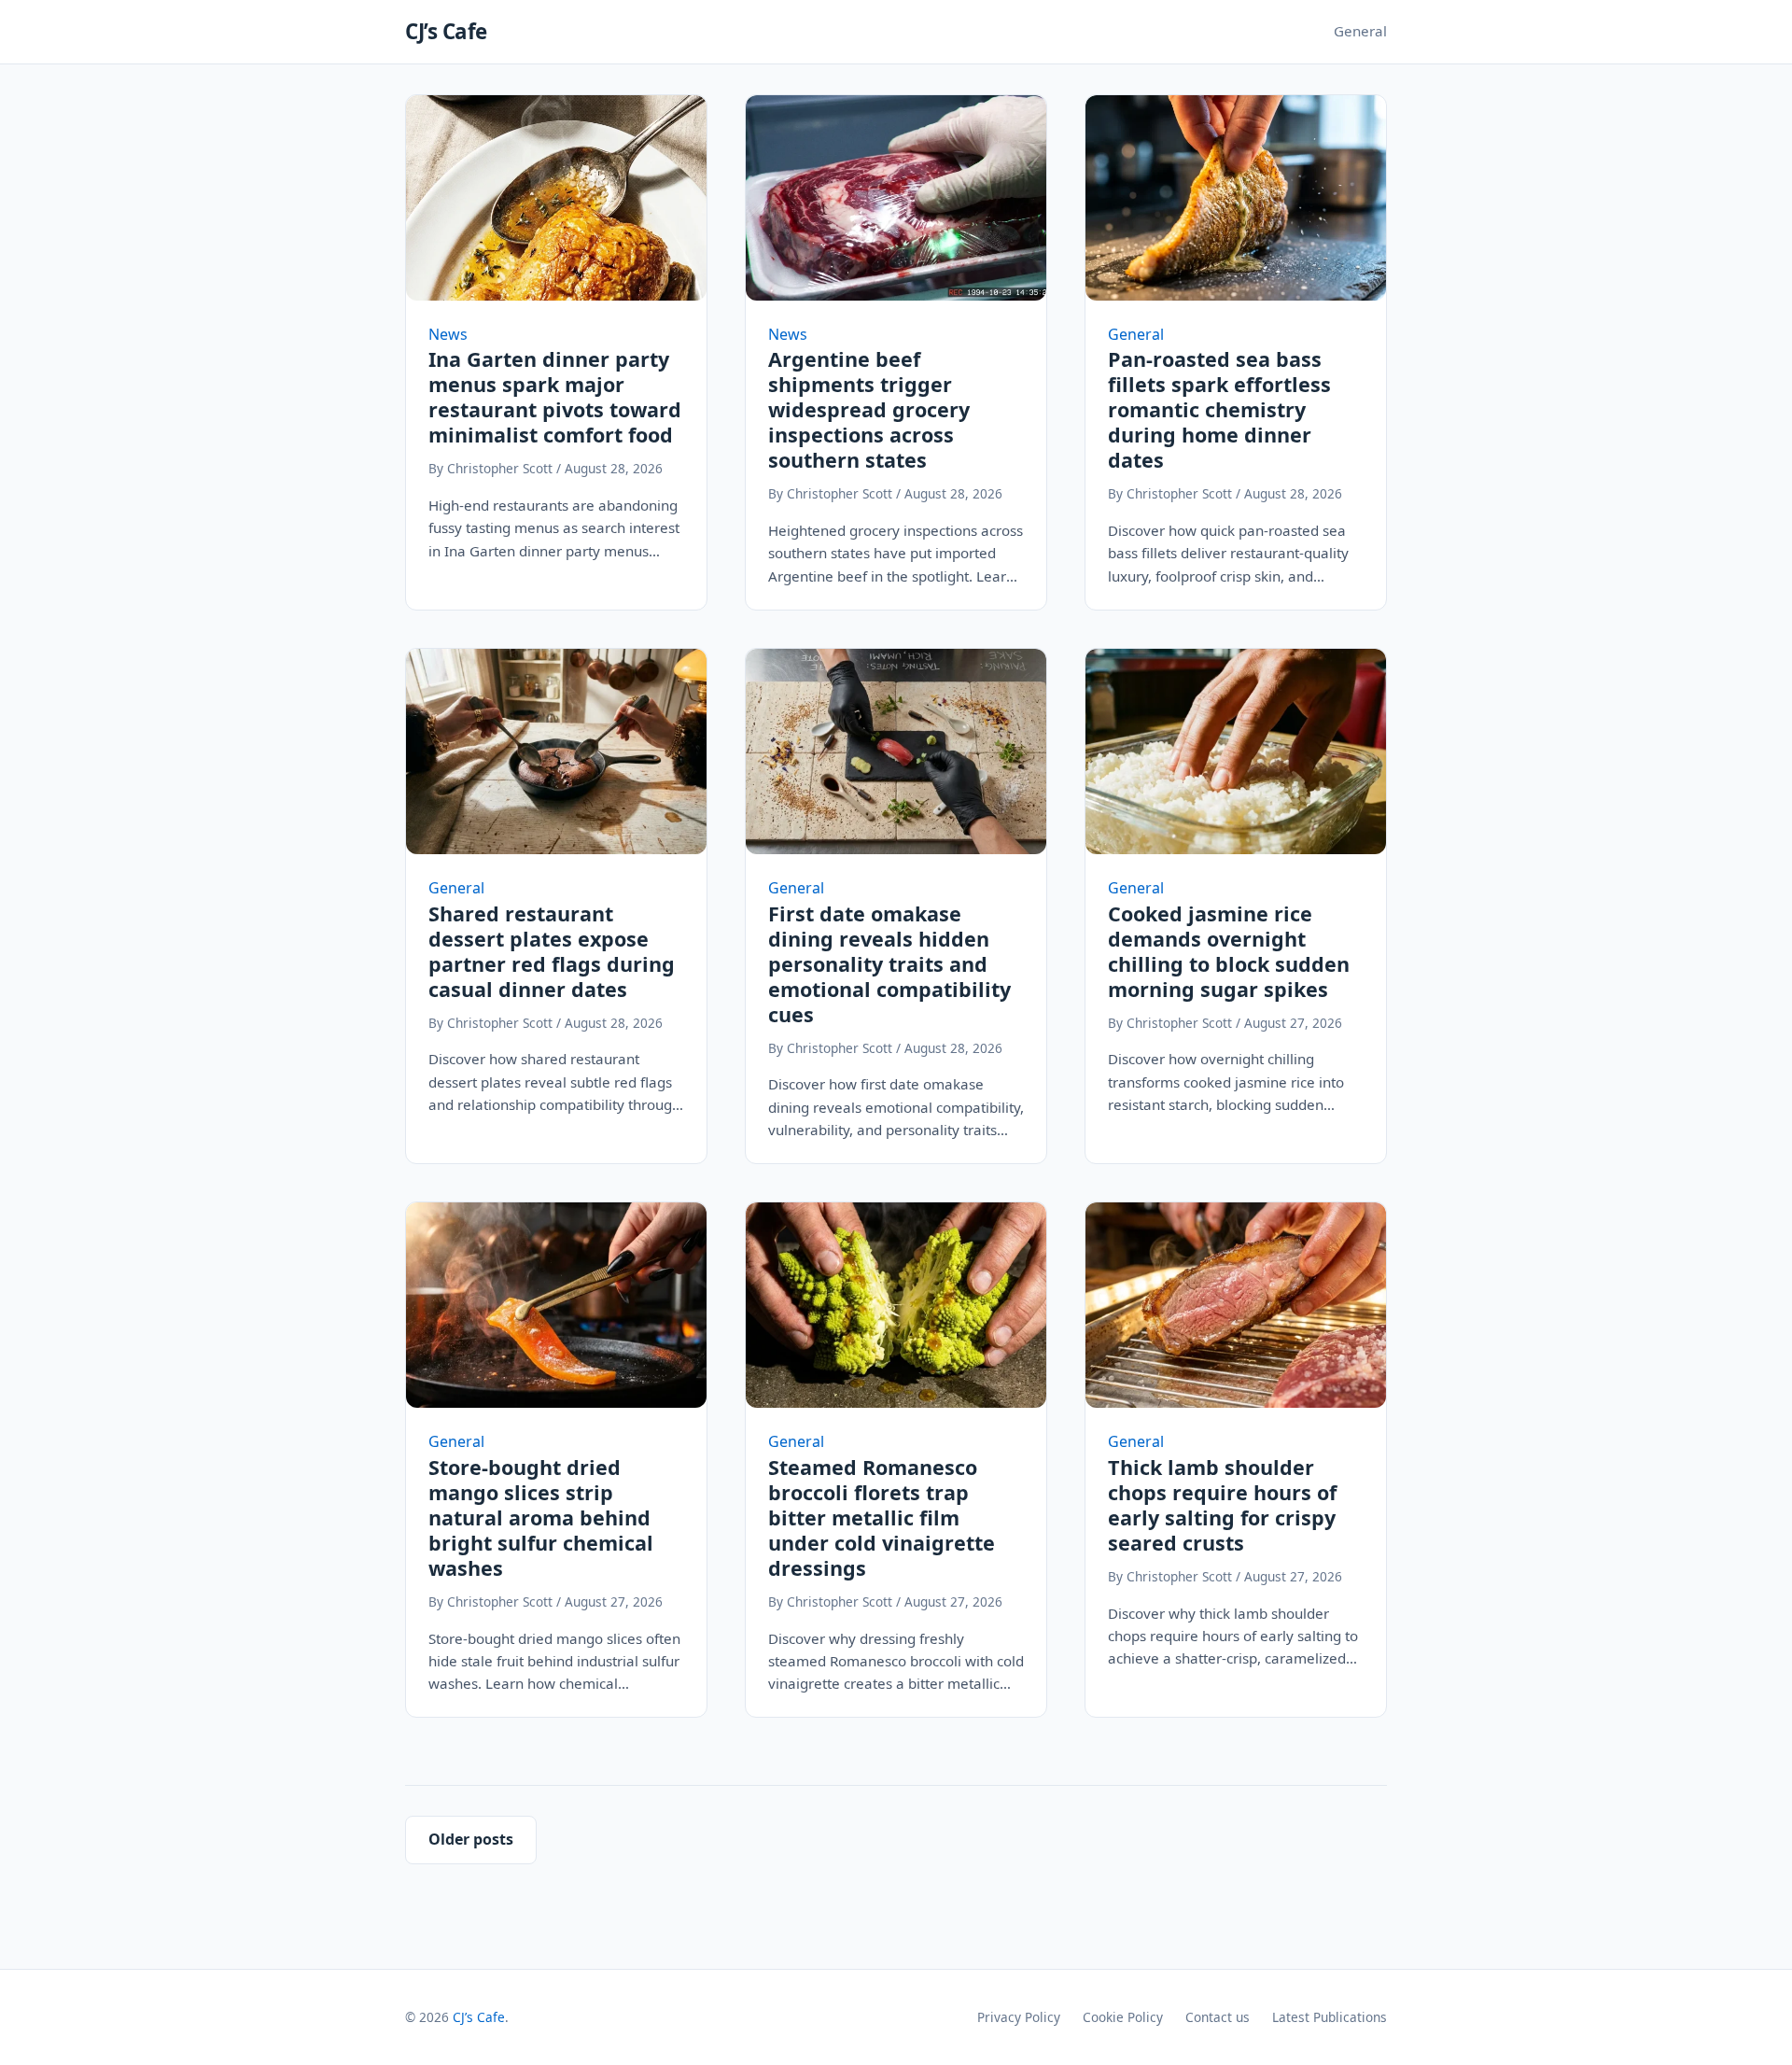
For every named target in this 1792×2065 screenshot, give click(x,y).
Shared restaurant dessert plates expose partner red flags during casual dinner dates (552, 951)
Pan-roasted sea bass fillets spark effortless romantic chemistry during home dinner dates (1219, 409)
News (448, 334)
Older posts (471, 1839)
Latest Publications (1330, 2017)
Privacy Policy (1019, 2017)
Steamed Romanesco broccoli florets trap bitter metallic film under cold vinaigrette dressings (882, 1517)
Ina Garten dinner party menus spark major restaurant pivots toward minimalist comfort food (555, 397)
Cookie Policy (1123, 2017)
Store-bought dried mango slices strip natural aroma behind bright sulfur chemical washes (541, 1517)
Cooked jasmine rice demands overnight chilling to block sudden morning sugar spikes (1229, 951)
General (1360, 31)
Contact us (1218, 2017)
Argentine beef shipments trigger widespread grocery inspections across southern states (869, 409)
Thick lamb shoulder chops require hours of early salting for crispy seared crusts (1222, 1505)
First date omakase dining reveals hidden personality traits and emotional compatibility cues (889, 964)
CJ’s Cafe (446, 31)
